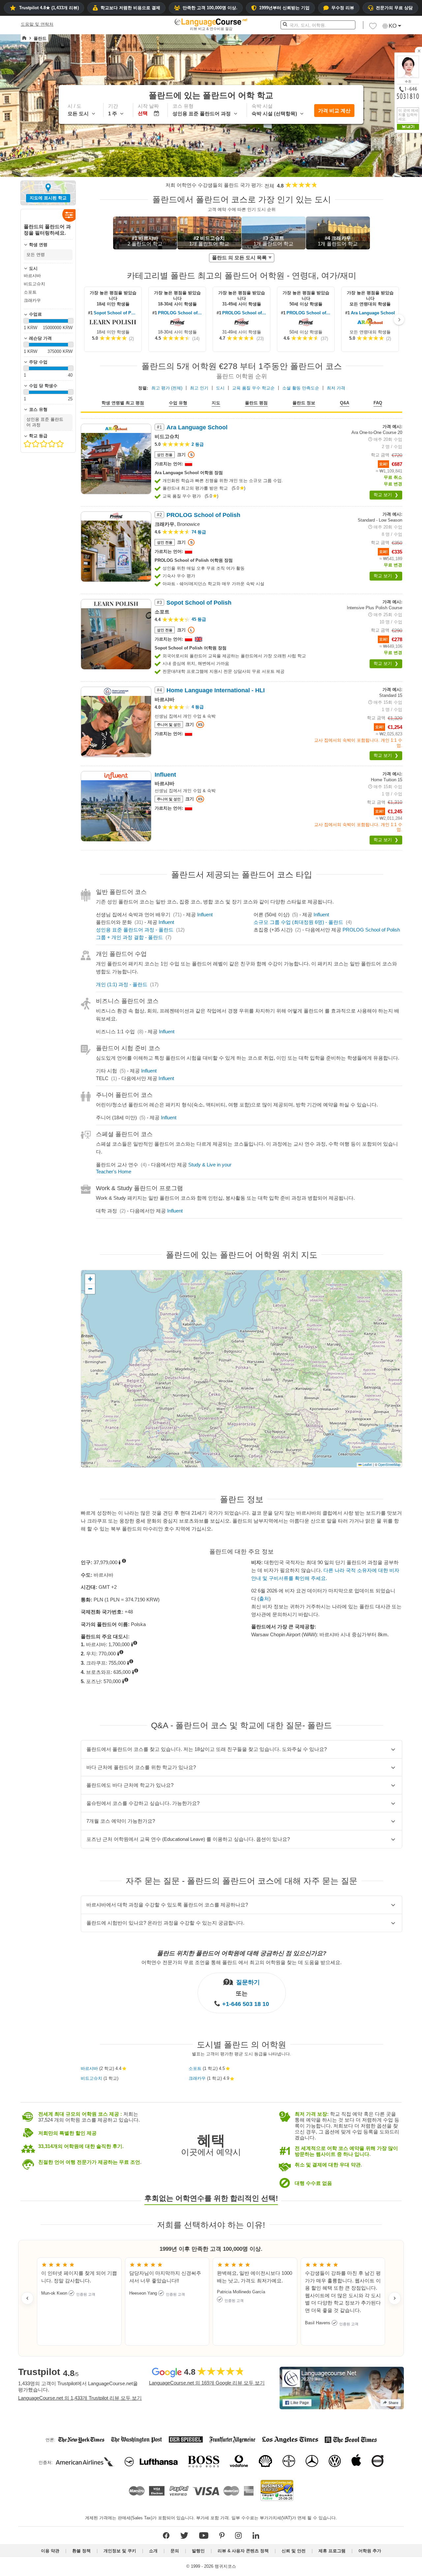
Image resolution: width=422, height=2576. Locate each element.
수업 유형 (178, 403)
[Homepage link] (24, 38)
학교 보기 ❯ (386, 495)
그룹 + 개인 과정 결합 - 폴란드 (129, 937)
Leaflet (367, 1465)
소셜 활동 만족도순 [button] (301, 388)
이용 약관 (50, 2551)
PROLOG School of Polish (180, 313)
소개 (153, 2551)
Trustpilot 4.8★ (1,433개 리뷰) (49, 8)
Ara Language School (373, 313)
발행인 (198, 2551)
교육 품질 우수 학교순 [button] (253, 388)
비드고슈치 (91, 2078)
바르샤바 (89, 2068)
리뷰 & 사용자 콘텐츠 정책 (243, 2551)
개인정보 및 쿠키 (120, 2551)
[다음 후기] (395, 2298)
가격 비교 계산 (334, 111)
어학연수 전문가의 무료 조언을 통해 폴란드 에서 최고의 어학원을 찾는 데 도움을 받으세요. (241, 1962)
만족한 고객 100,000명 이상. (210, 8)
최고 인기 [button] (199, 388)
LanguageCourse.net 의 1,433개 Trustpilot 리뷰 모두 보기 (80, 2398)
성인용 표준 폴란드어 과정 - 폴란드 (135, 930)
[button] (373, 28)
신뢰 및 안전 (294, 2551)
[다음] (399, 320)
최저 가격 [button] (336, 388)
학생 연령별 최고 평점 (123, 403)
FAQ (378, 403)
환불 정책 (81, 2551)
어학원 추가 (370, 2551)
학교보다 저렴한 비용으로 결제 (130, 8)
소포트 (195, 2068)
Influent (205, 915)
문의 (175, 2551)
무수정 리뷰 (343, 8)
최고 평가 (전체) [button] (167, 388)
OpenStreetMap (389, 1465)
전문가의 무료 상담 (394, 8)
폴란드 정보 (304, 403)
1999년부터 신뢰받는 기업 (284, 8)
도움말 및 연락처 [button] (37, 24)
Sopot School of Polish (116, 313)
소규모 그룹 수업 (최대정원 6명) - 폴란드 (298, 922)
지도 (216, 403)
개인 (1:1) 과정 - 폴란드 (122, 984)
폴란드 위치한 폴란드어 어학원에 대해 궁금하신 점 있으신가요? (242, 1953)
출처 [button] (264, 1599)
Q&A (345, 403)
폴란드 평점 (256, 403)
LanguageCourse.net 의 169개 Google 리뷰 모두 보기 (207, 2383)
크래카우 (197, 2078)
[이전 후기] (27, 2298)
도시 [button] (220, 388)
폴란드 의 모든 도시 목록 (239, 258)
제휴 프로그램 (332, 2551)
